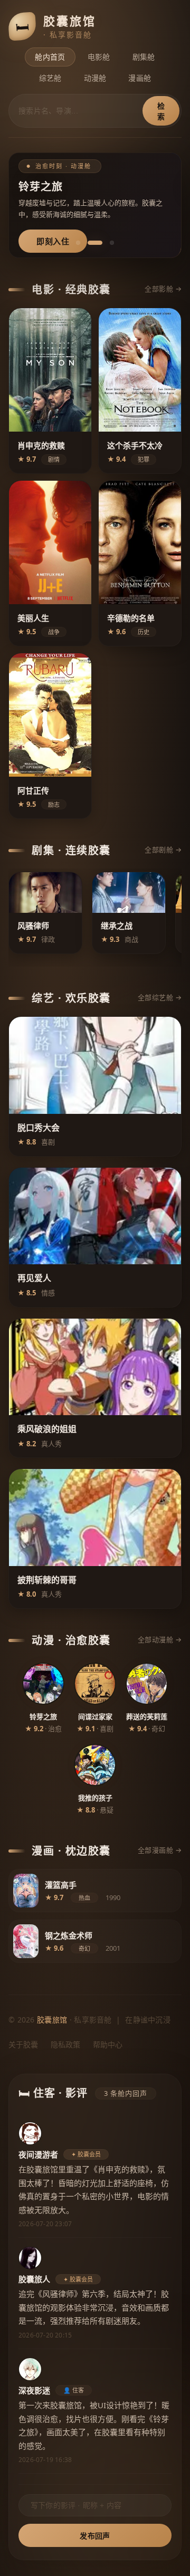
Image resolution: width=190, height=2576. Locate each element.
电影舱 (99, 57)
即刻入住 (53, 241)
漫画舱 (140, 78)
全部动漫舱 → (160, 1639)
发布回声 (95, 2536)
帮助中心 (108, 2044)
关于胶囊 (23, 2044)
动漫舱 (95, 78)
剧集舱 (144, 57)
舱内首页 (50, 57)
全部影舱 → (163, 289)
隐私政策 (65, 2044)
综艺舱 (50, 78)
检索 (161, 111)
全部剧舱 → (163, 850)
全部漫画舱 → (160, 1850)
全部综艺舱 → (160, 997)
